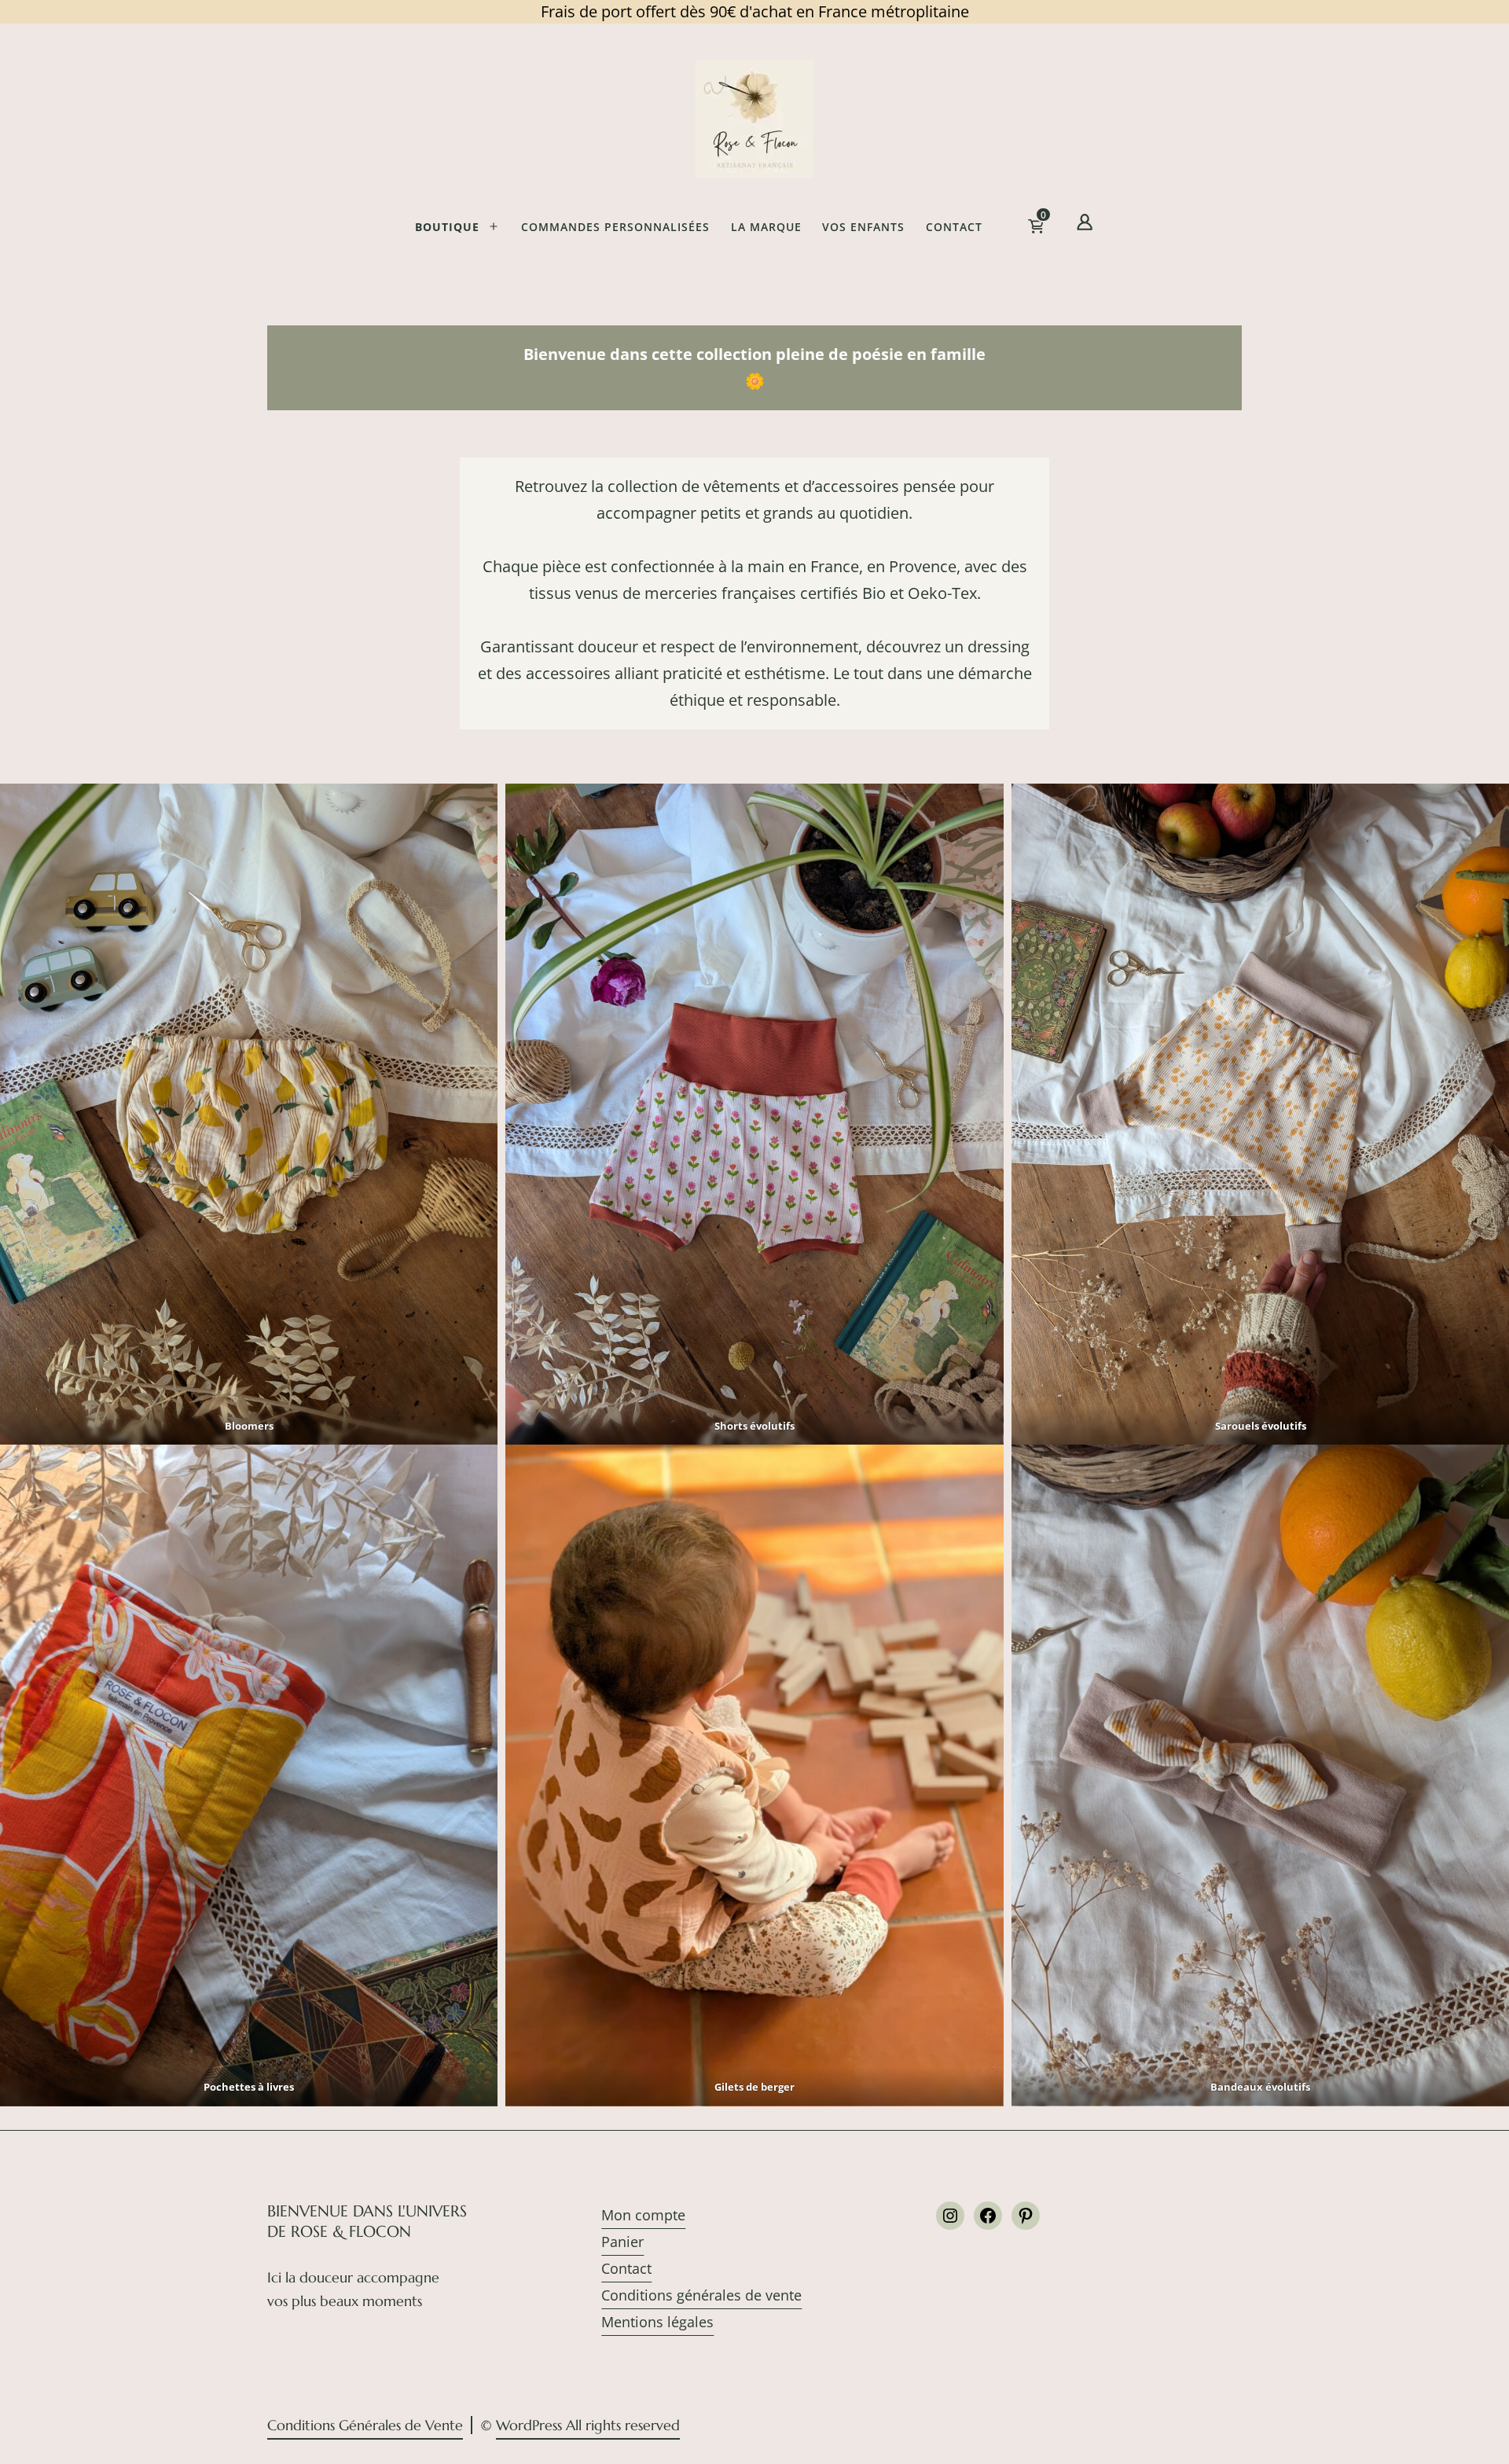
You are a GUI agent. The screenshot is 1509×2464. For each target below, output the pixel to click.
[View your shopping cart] (1061, 230)
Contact (954, 227)
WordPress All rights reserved (588, 2425)
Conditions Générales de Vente (365, 2425)
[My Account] (1085, 225)
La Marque (766, 227)
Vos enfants (863, 227)
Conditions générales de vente (701, 2295)
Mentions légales (657, 2322)
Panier (622, 2242)
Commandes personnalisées (615, 227)
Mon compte (643, 2215)
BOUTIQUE (447, 227)
